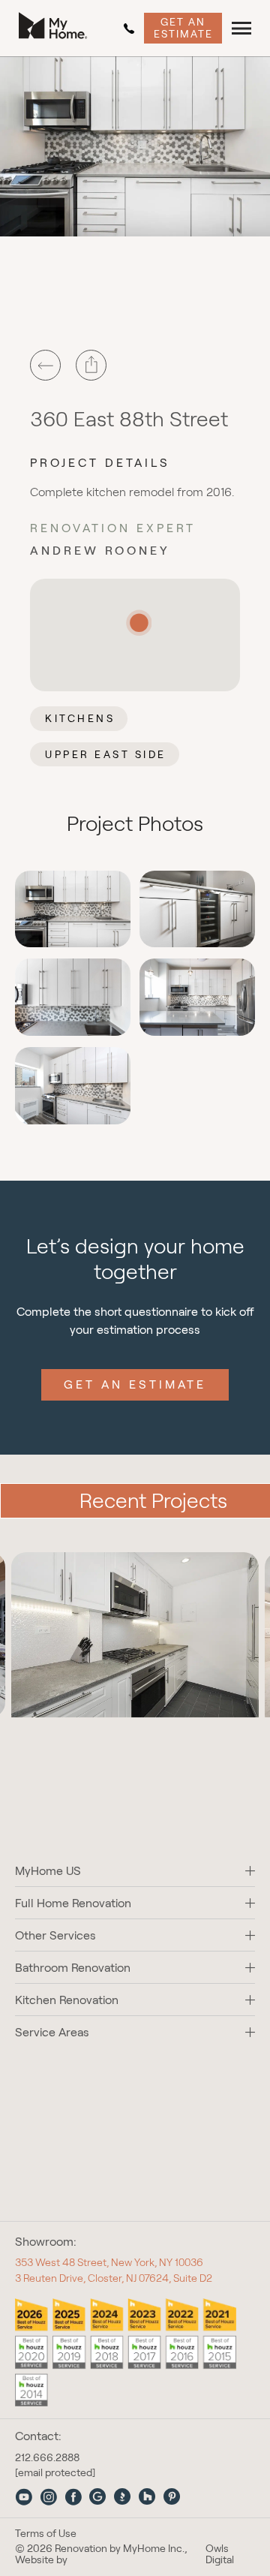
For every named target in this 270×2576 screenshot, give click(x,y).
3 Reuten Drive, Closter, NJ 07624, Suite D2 (114, 2278)
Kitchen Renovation (67, 2000)
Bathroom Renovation (73, 1968)
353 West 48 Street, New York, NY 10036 (109, 2262)
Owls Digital (220, 2554)
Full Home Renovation (73, 1903)
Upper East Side (106, 754)
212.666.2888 (132, 29)
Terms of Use (46, 2534)
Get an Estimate (183, 27)
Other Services (55, 1935)
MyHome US (48, 1871)
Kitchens (80, 718)
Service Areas (52, 2032)
